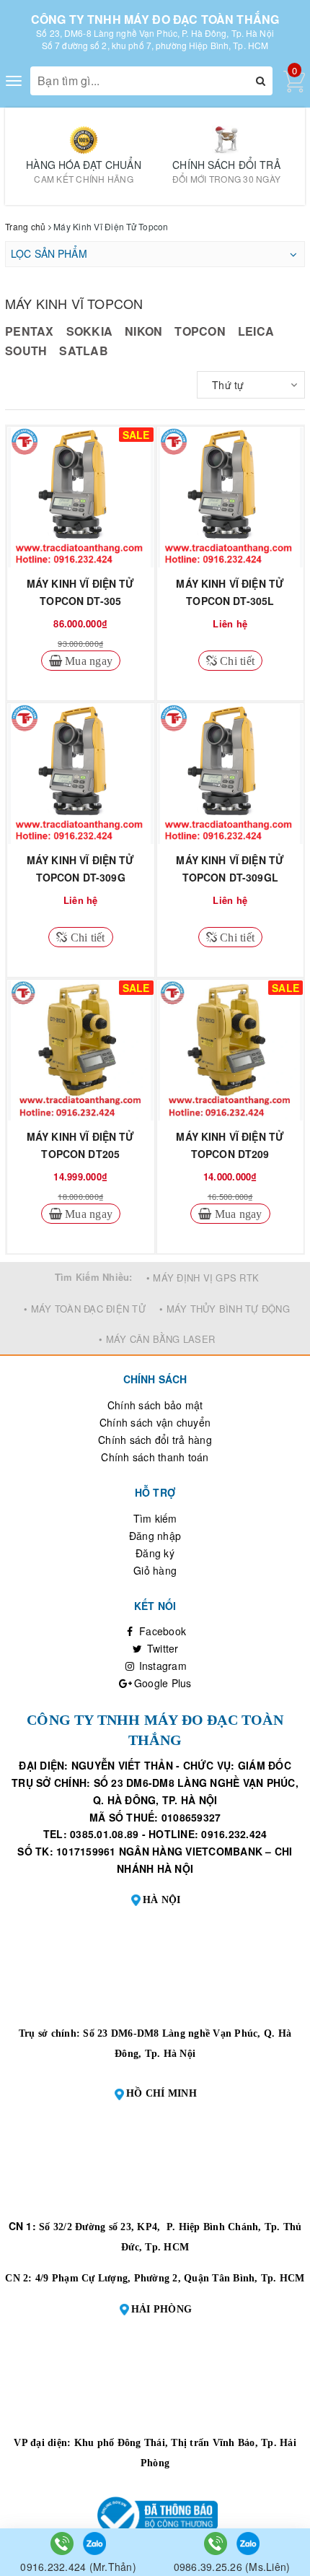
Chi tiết (236, 661)
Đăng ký (155, 1553)
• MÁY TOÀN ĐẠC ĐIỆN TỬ (85, 1309)
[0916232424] (63, 2542)
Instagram (161, 1666)
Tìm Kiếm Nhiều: (94, 1277)
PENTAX (30, 331)
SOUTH (26, 351)
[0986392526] (217, 2542)
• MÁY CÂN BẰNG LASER (157, 1339)
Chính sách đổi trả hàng (155, 1440)
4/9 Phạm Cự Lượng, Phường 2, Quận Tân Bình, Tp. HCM (170, 2278)
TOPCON (200, 331)
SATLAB (84, 351)
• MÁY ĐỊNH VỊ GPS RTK (203, 1278)
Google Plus (161, 1683)
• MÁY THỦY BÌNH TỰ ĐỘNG (225, 1309)
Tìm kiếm (155, 1518)
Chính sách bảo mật (155, 1405)
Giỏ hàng (155, 1570)
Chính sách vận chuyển (155, 1422)
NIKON (143, 331)
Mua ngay (87, 661)
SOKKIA (90, 331)
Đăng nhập (155, 1536)
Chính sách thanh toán (155, 1457)
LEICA (256, 331)
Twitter (161, 1648)
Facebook (161, 1631)
